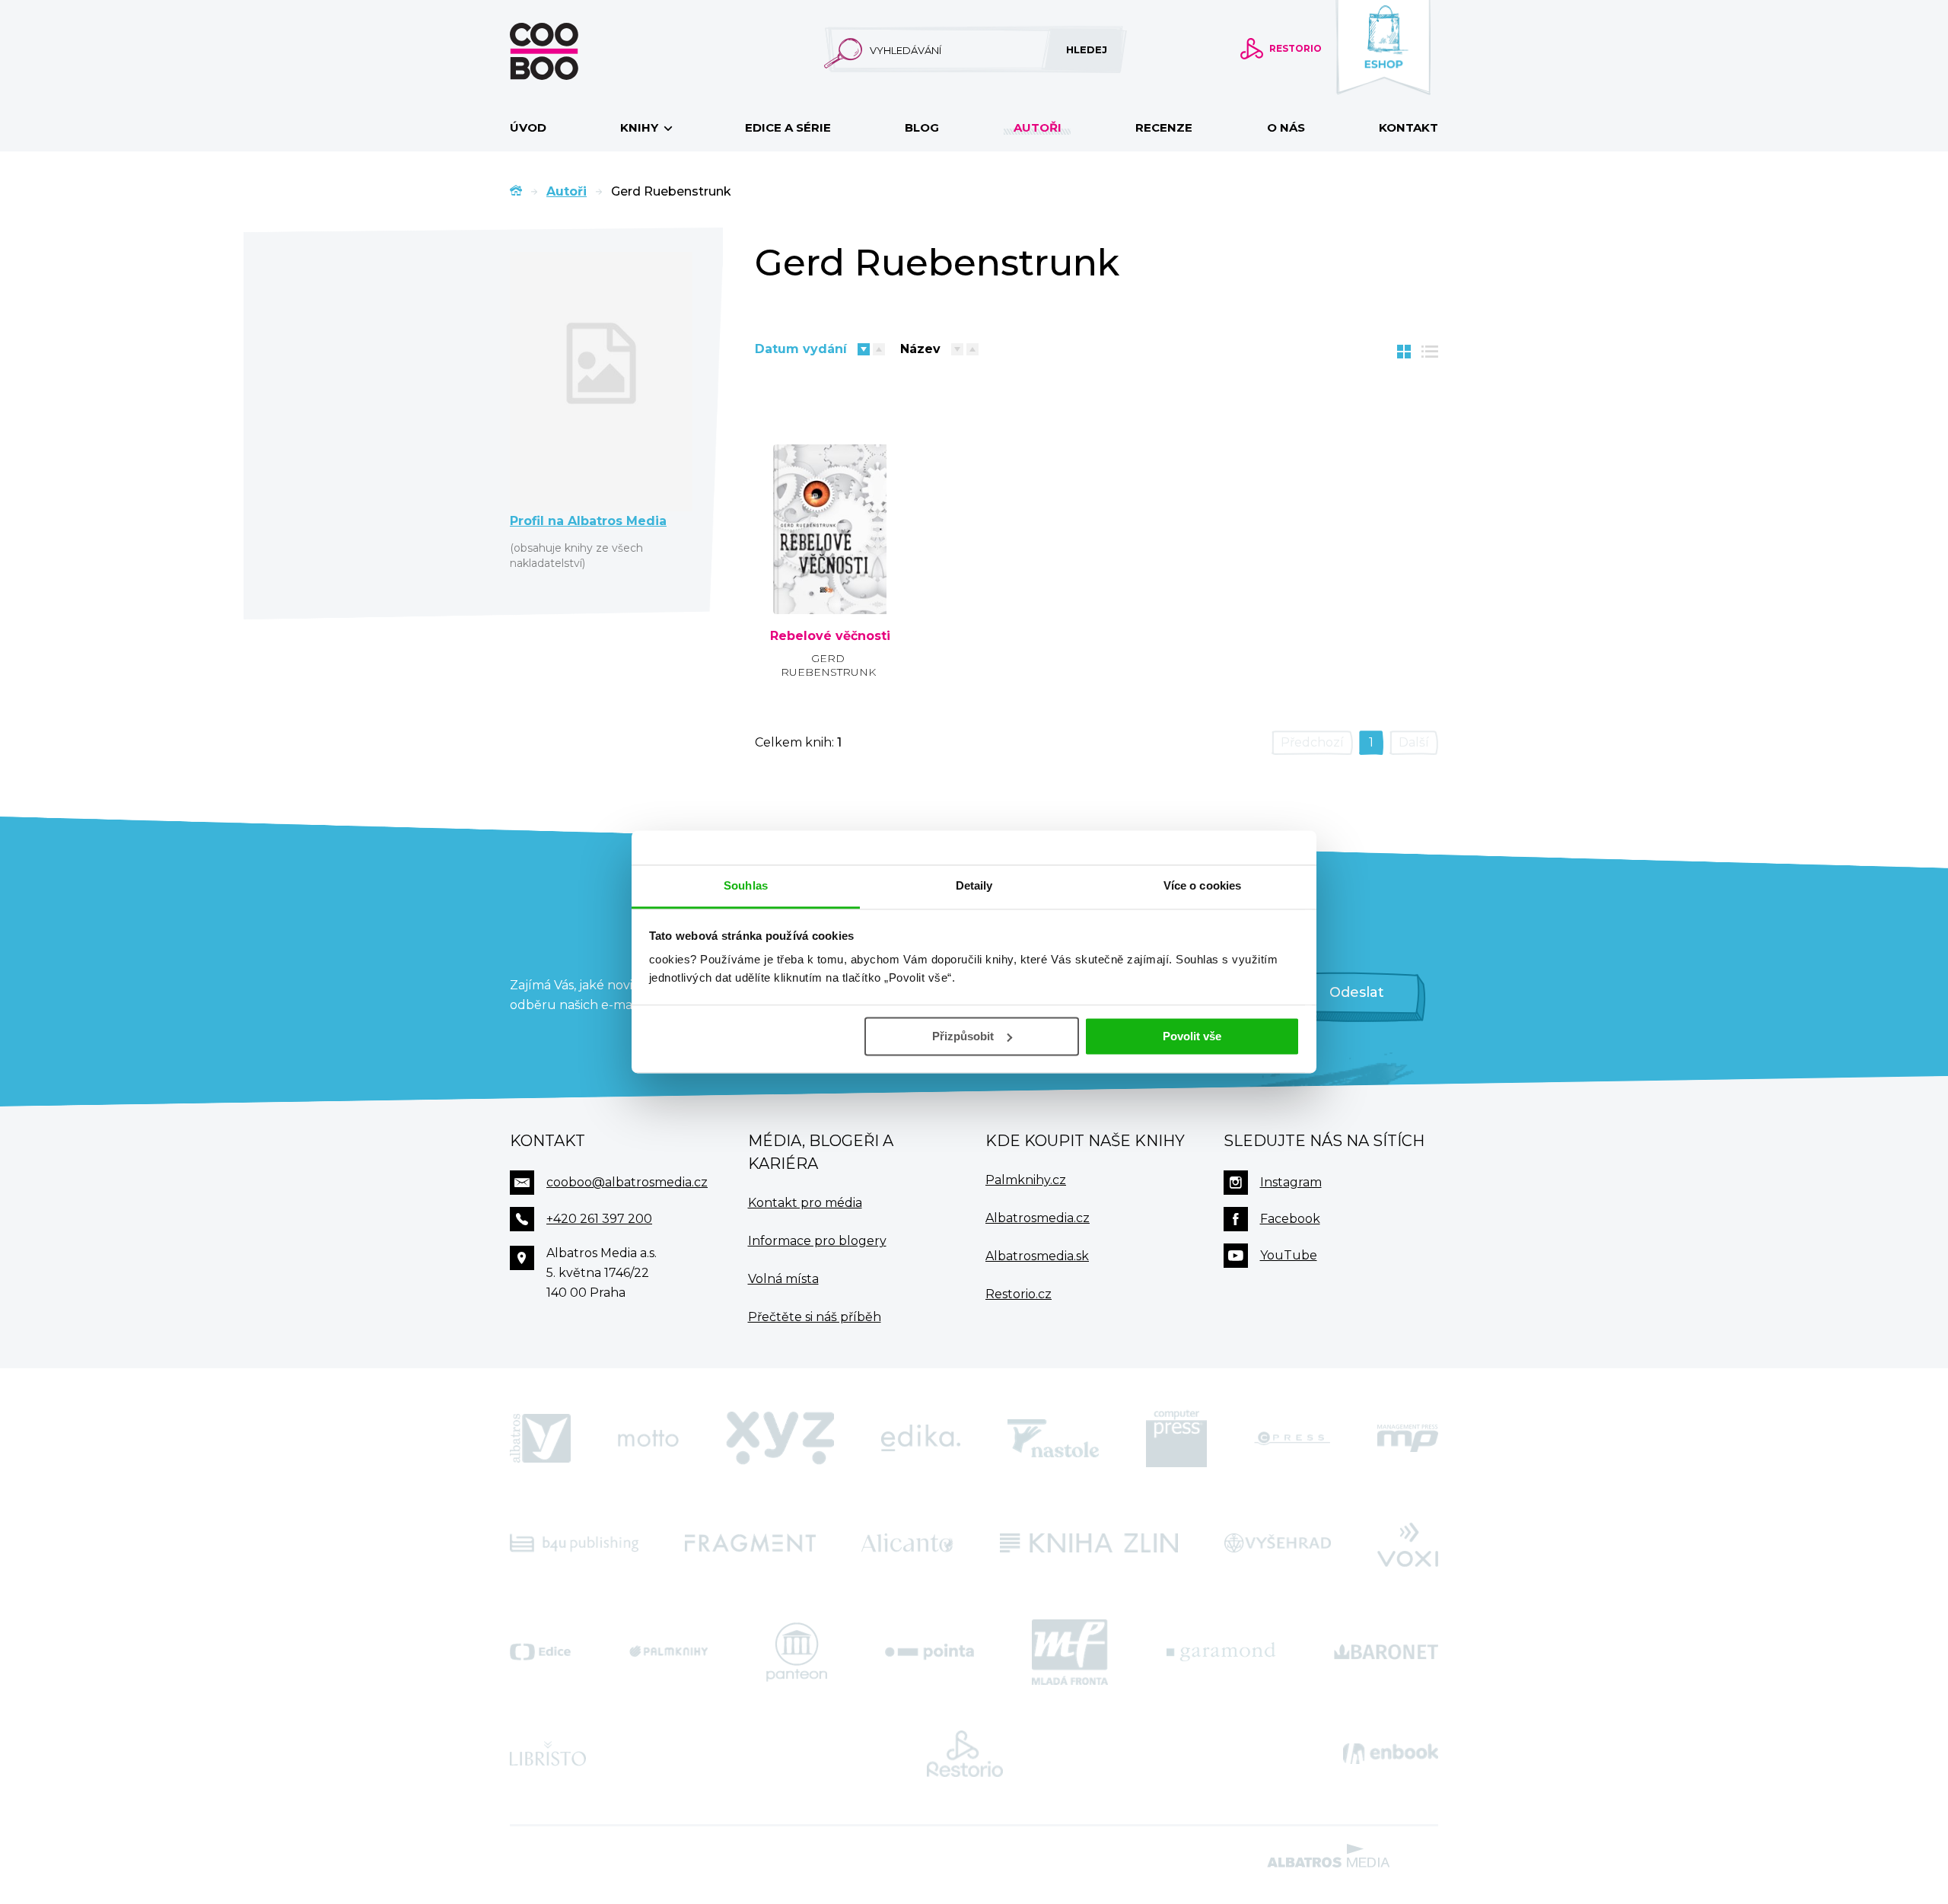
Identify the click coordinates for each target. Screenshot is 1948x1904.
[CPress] (1292, 1438)
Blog (922, 127)
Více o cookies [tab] (1202, 885)
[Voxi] (1408, 1543)
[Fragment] (750, 1543)
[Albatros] (540, 1438)
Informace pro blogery (817, 1241)
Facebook (1290, 1219)
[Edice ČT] (540, 1652)
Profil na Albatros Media (588, 521)
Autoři (1038, 127)
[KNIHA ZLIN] (1089, 1543)
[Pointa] (929, 1652)
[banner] (568, 51)
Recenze (1164, 127)
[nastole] (1053, 1438)
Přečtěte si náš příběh (815, 1317)
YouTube (1289, 1255)
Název (920, 349)
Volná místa (783, 1279)
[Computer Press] (1176, 1438)
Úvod (528, 127)
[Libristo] (548, 1754)
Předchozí (1312, 742)
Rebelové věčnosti (830, 636)
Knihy (641, 127)
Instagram (1291, 1182)
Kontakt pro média (805, 1203)
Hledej (1087, 49)
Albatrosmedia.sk (1037, 1256)
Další (1414, 742)
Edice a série (788, 127)
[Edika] (921, 1438)
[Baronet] (1386, 1652)
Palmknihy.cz (1026, 1180)
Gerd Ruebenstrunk (828, 665)
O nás (1286, 127)
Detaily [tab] (974, 885)
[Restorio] (965, 1754)
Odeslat (1357, 992)
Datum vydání (801, 349)
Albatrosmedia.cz (1038, 1218)
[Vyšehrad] (1278, 1543)
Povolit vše (1192, 1036)
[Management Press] (1408, 1438)
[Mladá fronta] (1070, 1652)
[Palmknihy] (669, 1652)
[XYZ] (780, 1438)
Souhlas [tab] (746, 885)
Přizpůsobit (963, 1036)
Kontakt (1408, 127)
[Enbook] (1391, 1754)
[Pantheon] (797, 1652)
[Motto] (648, 1438)
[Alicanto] (907, 1543)
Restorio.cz (1019, 1294)
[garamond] (1221, 1652)
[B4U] (574, 1543)
